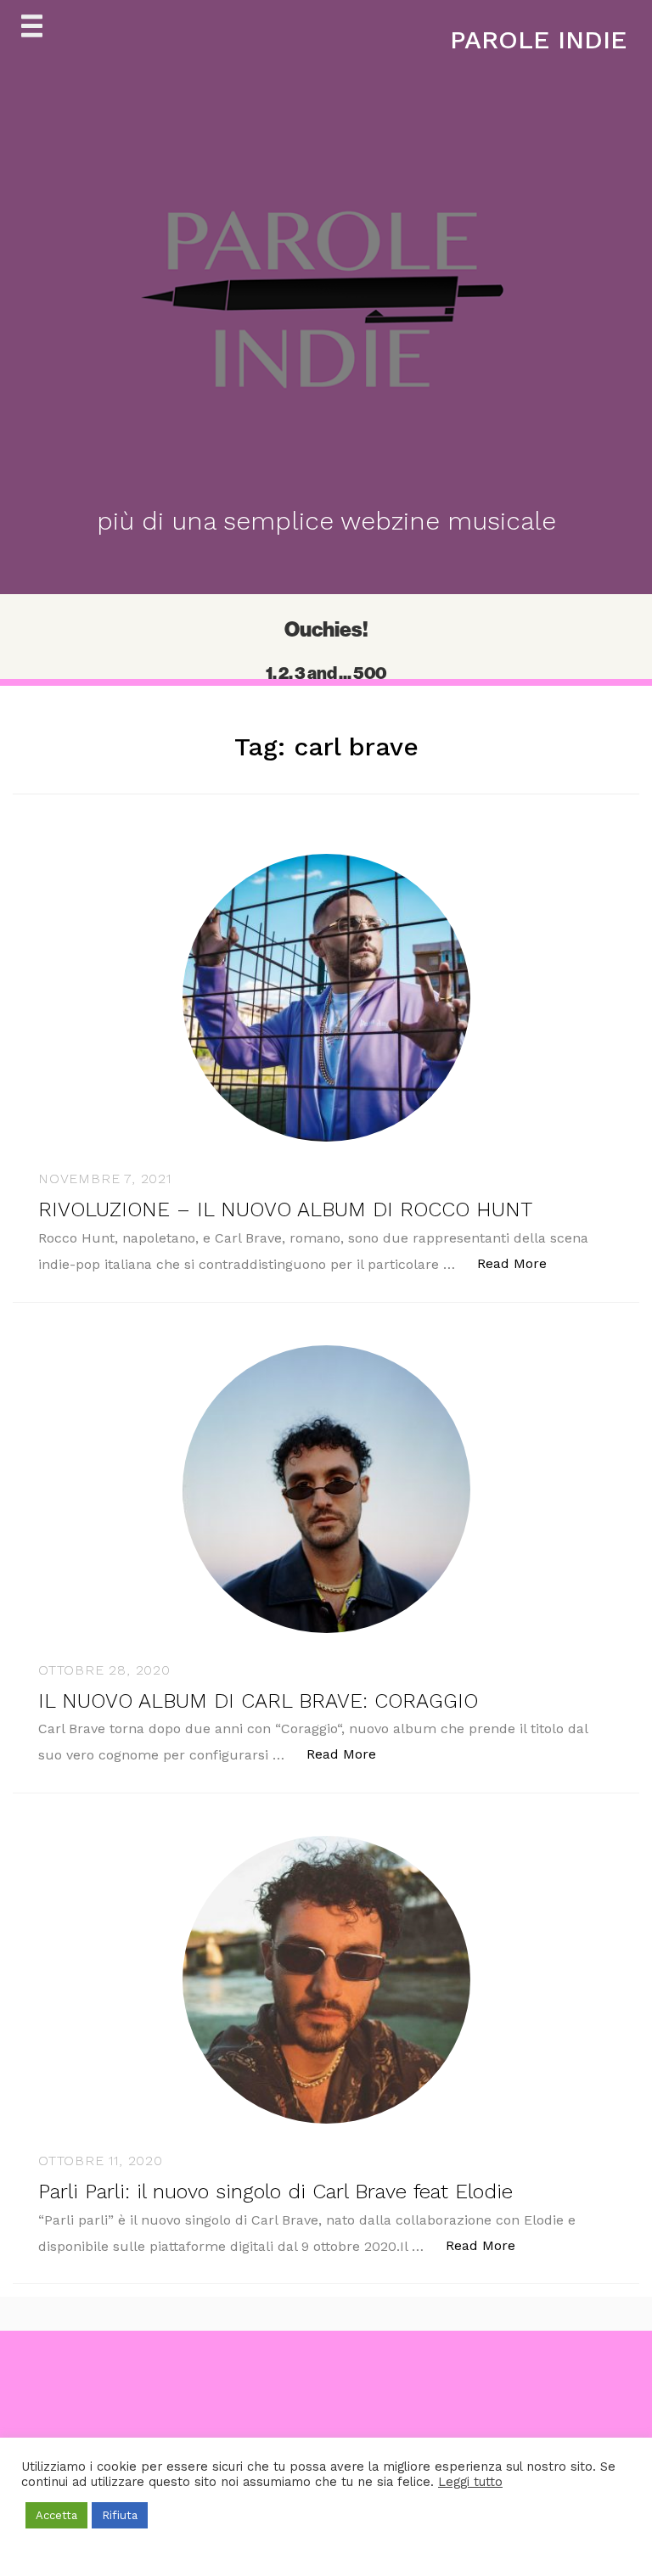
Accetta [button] (56, 2515)
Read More (521, 1263)
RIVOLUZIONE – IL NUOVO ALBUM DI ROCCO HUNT (285, 1209)
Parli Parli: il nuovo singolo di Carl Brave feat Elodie (275, 2192)
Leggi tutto (470, 2482)
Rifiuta (120, 2515)
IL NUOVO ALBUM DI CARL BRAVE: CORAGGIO (258, 1701)
